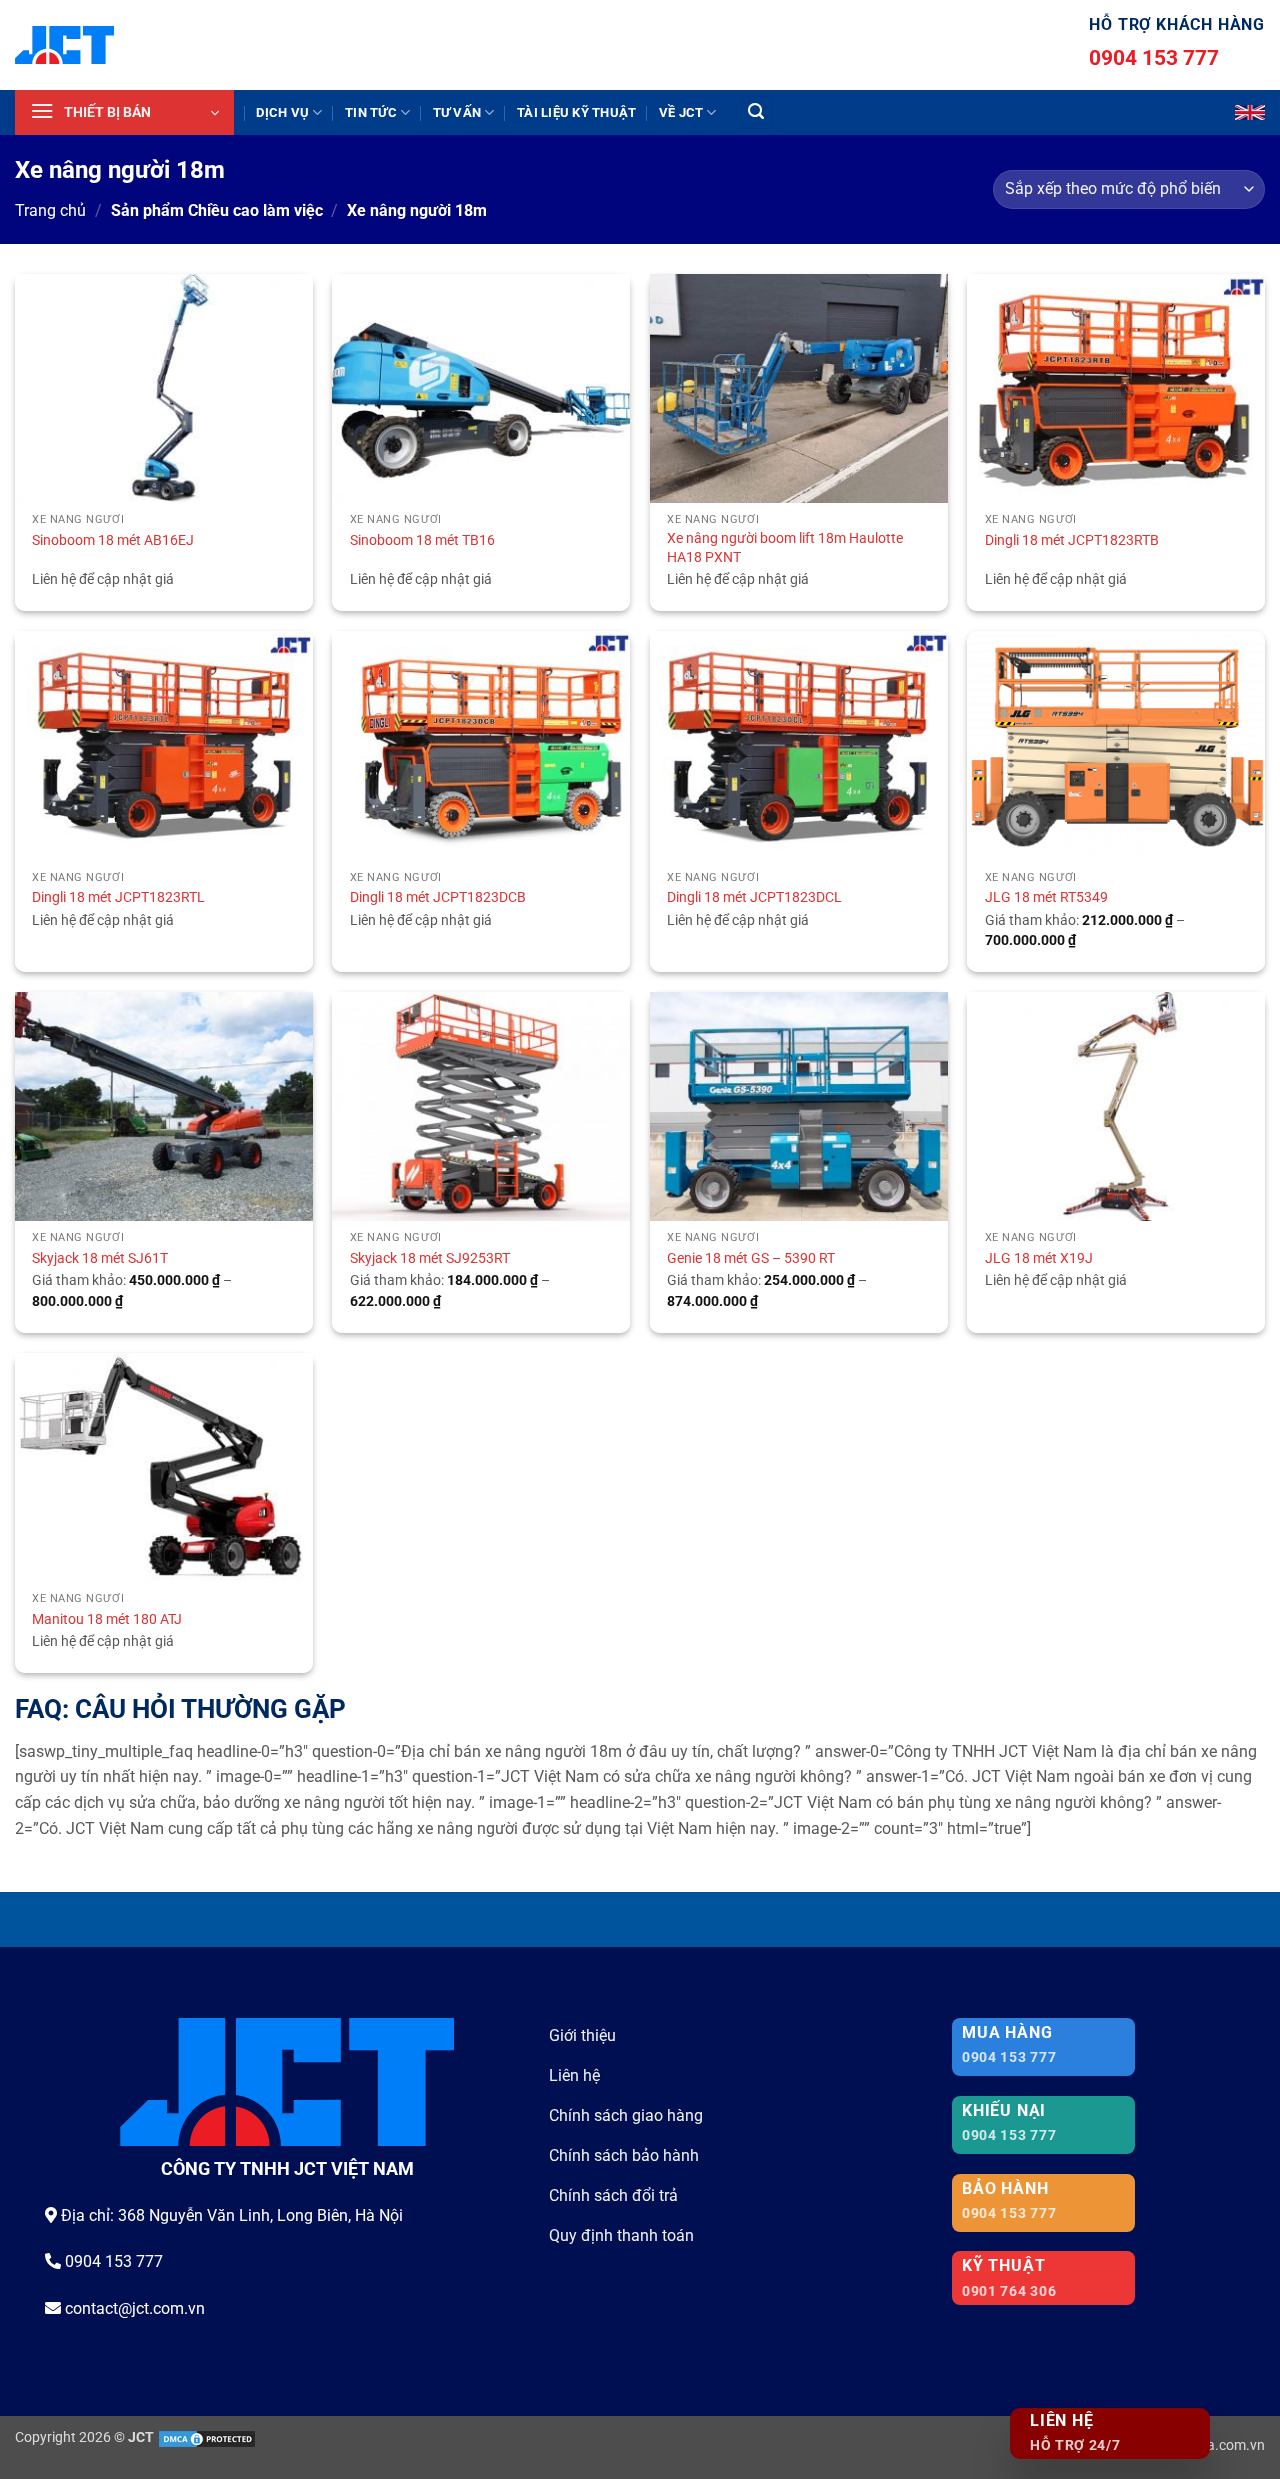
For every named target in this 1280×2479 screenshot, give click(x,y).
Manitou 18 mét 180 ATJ (107, 1619)
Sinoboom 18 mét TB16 (422, 540)
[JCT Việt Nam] (64, 45)
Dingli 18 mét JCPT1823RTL (118, 897)
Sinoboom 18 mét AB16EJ (113, 540)
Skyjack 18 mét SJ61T (100, 1258)
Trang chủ (50, 210)
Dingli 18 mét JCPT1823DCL (754, 897)
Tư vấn (457, 112)
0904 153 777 (1154, 58)
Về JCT (681, 112)
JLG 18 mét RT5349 (1046, 897)
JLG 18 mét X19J (1039, 1258)
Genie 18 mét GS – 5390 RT (751, 1258)
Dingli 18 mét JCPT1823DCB (438, 897)
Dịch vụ (282, 112)
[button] (124, 112)
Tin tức (371, 112)
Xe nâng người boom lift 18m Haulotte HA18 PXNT (785, 548)
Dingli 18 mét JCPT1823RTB (1072, 540)
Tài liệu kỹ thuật (576, 112)
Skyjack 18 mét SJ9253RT (430, 1258)
